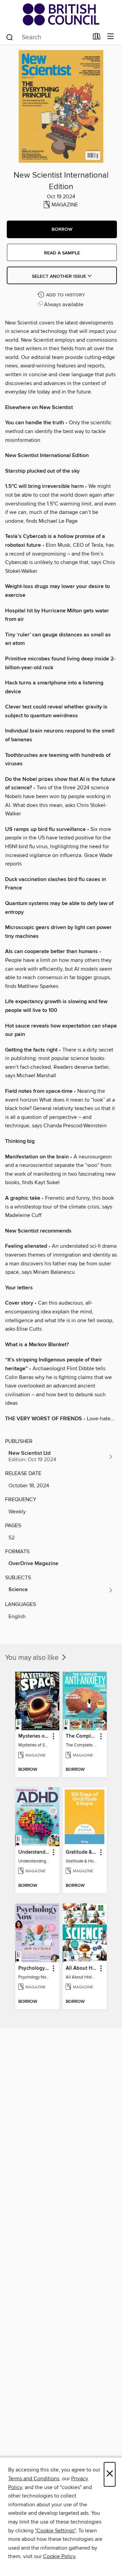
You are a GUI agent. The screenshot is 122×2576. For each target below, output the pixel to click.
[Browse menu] (111, 37)
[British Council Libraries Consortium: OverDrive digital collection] (61, 14)
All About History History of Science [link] (82, 1968)
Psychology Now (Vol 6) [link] (34, 1968)
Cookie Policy (59, 2556)
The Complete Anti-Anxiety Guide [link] (82, 1736)
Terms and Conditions (34, 2479)
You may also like (33, 1658)
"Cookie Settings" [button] (55, 2531)
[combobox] (47, 37)
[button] (62, 229)
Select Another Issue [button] (60, 276)
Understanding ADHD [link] (34, 1852)
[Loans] (97, 38)
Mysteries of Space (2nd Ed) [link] (34, 1736)
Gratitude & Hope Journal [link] (82, 1852)
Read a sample (62, 253)
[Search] (10, 37)
